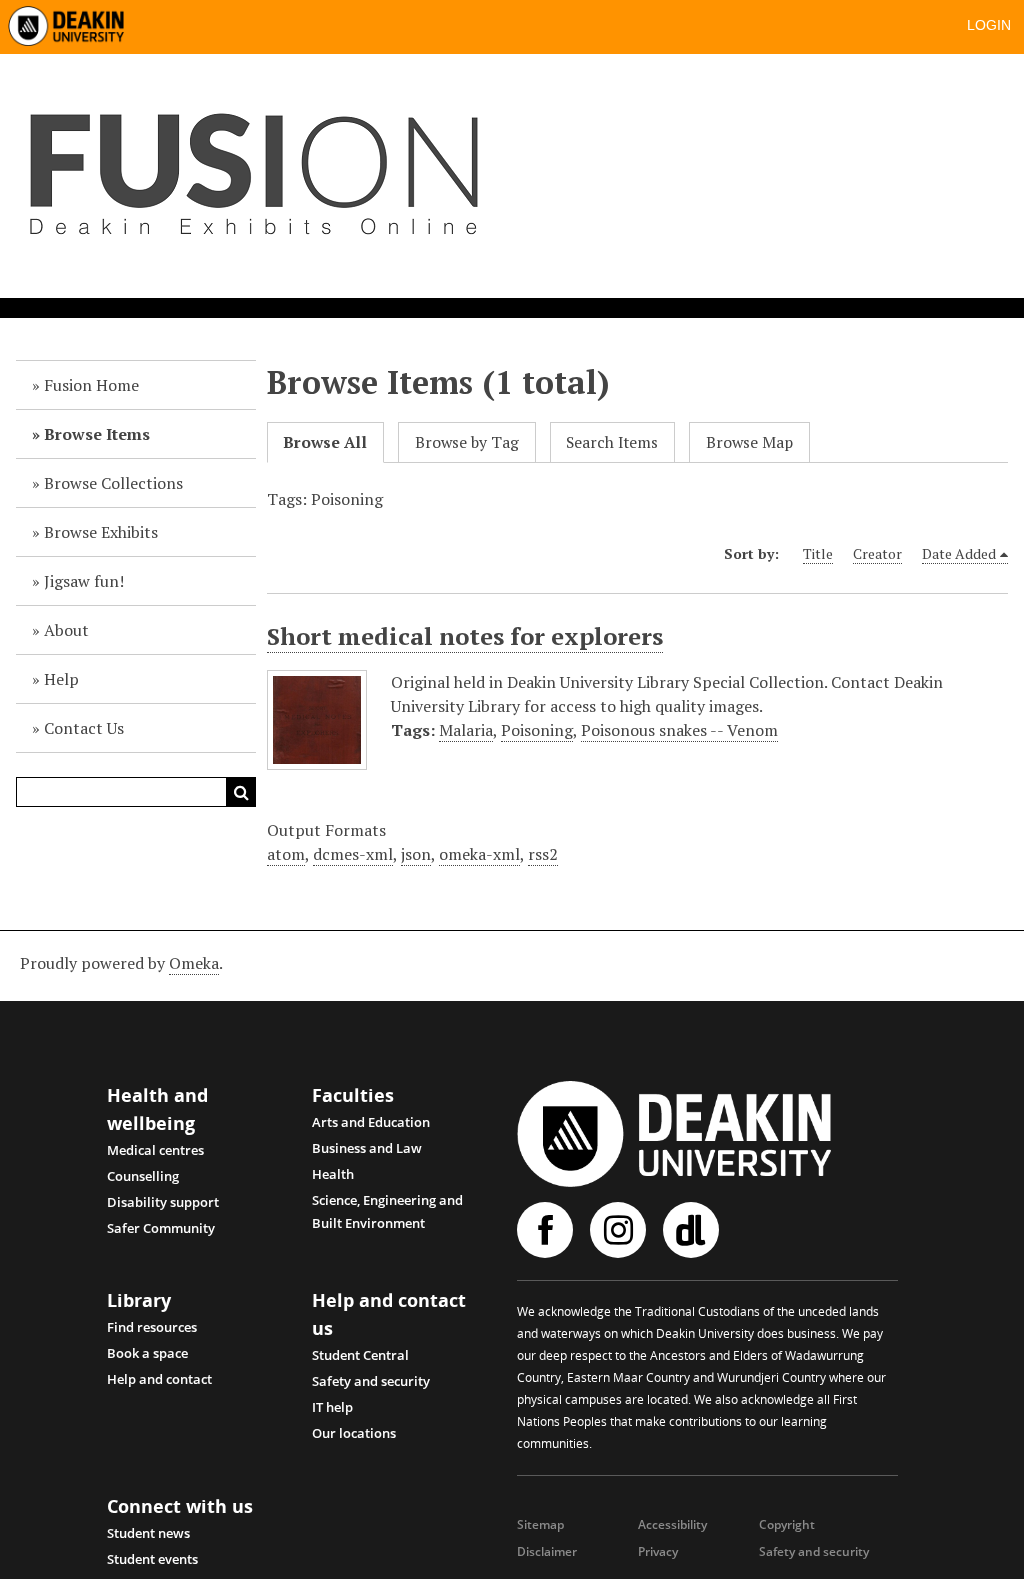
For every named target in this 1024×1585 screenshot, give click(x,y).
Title (818, 553)
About (66, 630)
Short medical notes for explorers (465, 636)
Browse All (325, 442)
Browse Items (97, 434)
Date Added (959, 553)
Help (61, 679)
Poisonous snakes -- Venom (679, 730)
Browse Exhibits (101, 532)
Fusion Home (91, 385)
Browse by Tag (467, 442)
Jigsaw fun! (84, 581)
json (416, 854)
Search (241, 792)
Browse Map (749, 442)
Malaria (466, 730)
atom (286, 854)
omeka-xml (479, 854)
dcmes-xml (353, 854)
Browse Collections (113, 483)
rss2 (543, 854)
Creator (877, 553)
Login (989, 25)
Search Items (612, 442)
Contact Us (84, 728)
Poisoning (537, 730)
